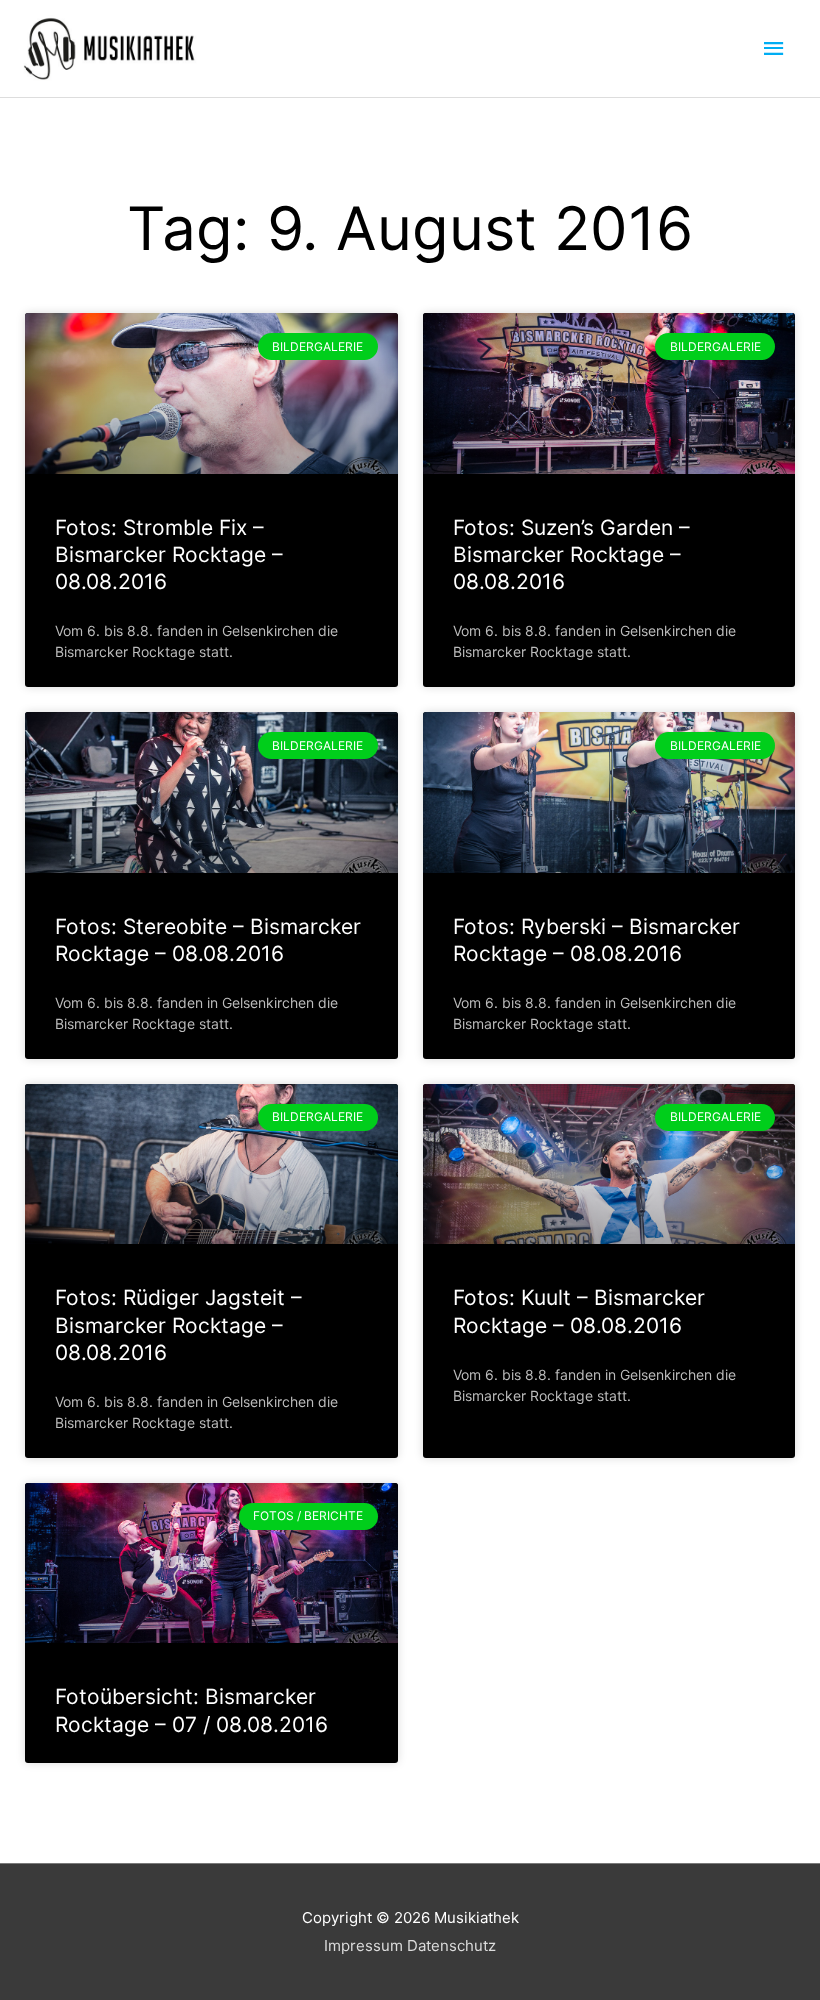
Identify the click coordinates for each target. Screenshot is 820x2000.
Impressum (363, 1945)
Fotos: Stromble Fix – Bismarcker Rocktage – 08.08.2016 (169, 555)
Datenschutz (451, 1945)
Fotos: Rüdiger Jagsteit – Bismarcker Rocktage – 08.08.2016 (178, 1325)
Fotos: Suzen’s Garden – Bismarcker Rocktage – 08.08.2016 (571, 555)
